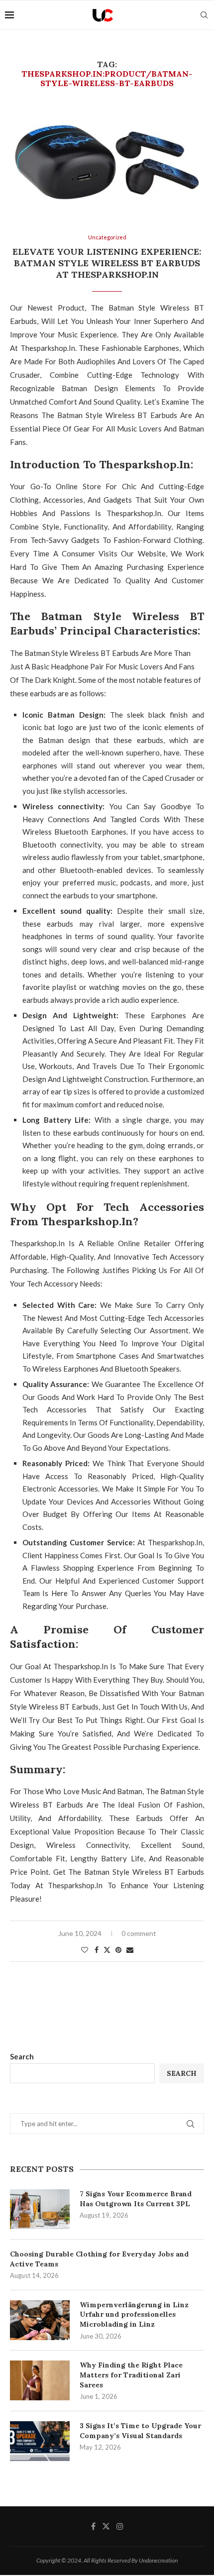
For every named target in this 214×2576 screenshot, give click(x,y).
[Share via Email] (130, 1950)
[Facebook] (93, 2526)
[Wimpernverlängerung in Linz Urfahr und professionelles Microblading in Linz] (40, 2320)
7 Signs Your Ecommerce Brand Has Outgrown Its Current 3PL (136, 2199)
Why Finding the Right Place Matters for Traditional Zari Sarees (131, 2375)
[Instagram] (120, 2526)
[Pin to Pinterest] (118, 1950)
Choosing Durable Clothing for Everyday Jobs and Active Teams (99, 2259)
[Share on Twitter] (107, 1950)
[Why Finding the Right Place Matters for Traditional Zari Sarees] (40, 2380)
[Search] (204, 15)
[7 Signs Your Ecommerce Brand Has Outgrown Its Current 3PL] (40, 2209)
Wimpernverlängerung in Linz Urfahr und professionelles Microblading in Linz (134, 2314)
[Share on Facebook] (97, 1950)
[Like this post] (85, 1950)
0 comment (139, 1933)
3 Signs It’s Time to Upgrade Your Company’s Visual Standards (140, 2431)
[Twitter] (106, 2526)
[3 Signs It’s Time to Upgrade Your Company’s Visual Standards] (40, 2441)
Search (22, 2056)
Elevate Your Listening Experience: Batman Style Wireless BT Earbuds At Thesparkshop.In (107, 263)
